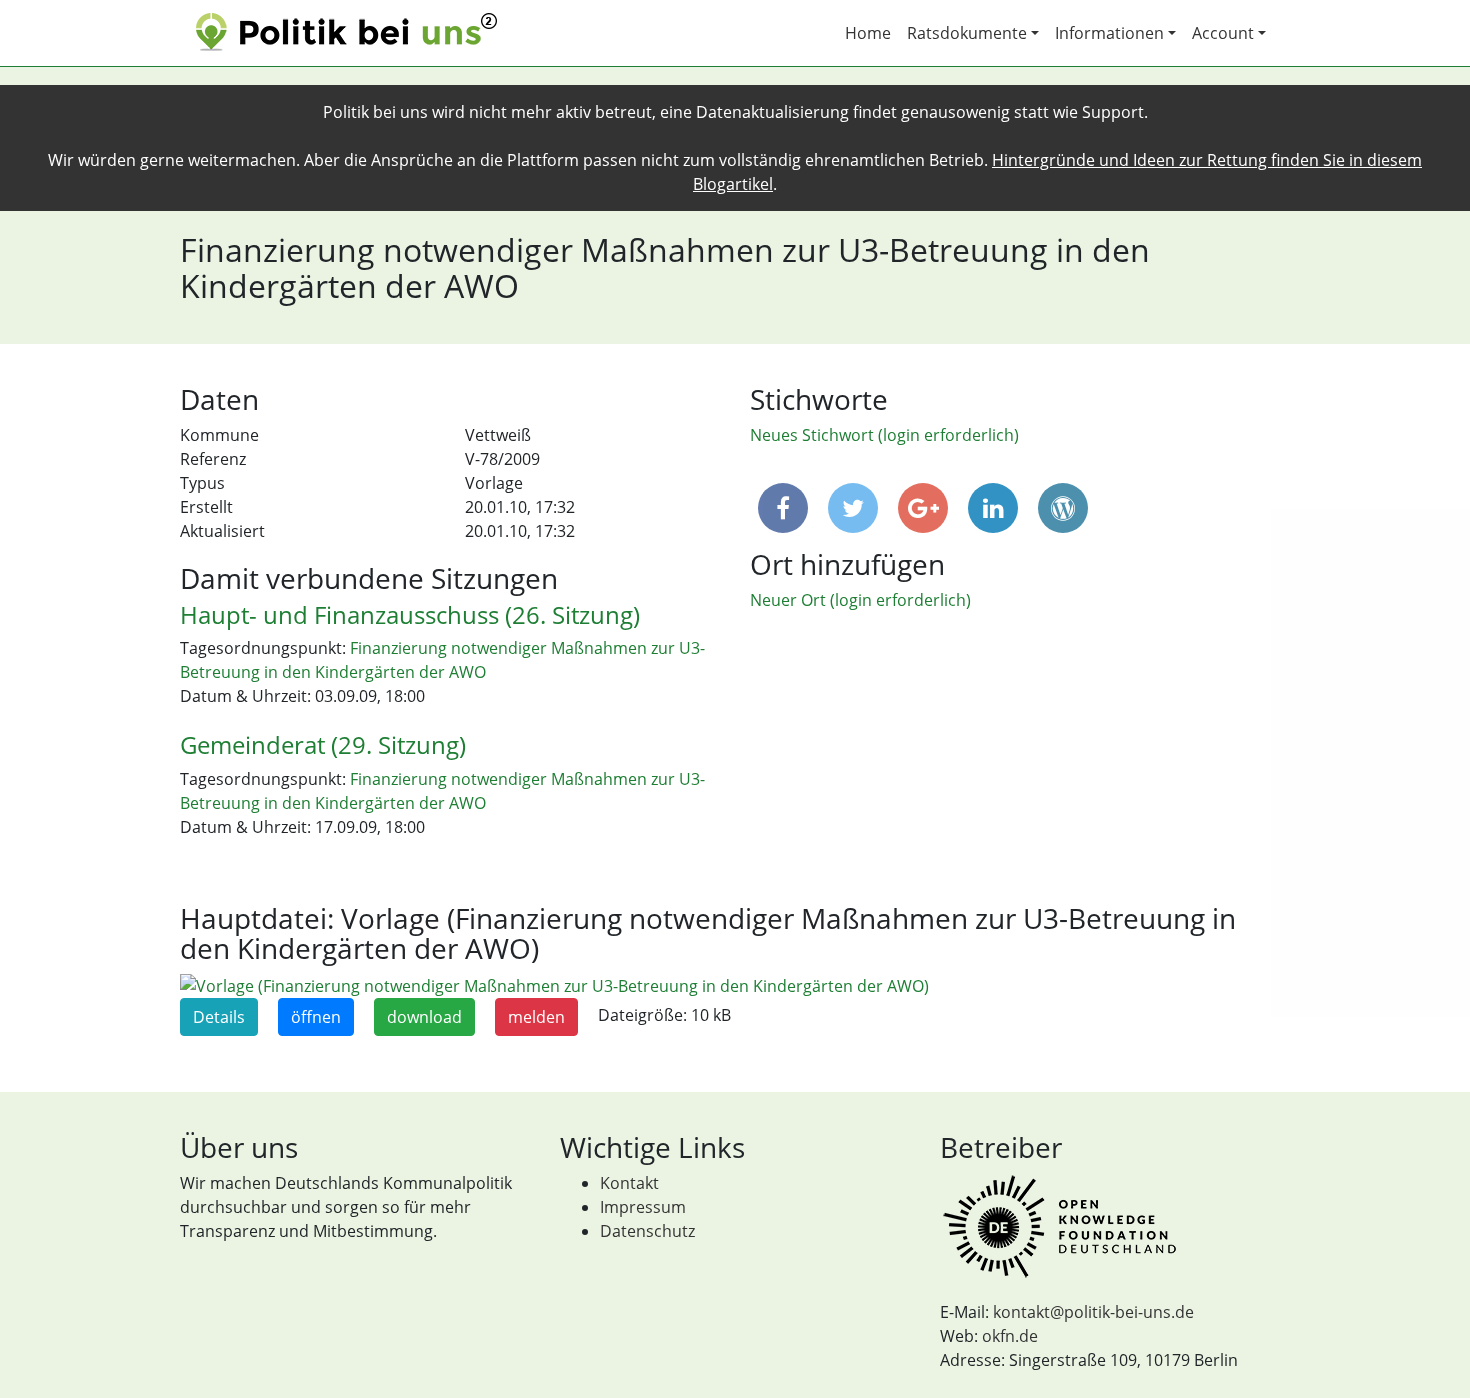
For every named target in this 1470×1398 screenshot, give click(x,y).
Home (868, 33)
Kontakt (629, 1183)
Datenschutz (647, 1231)
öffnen (316, 1017)
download (424, 1017)
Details (219, 1017)
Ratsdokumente (967, 33)
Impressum (643, 1207)
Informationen (1109, 33)
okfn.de (1010, 1336)
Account (1223, 33)
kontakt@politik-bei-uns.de (1093, 1312)
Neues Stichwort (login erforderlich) (884, 435)
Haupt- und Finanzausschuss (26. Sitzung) (410, 614)
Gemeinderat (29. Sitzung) (323, 744)
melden (536, 1017)
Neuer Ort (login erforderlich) (860, 600)
